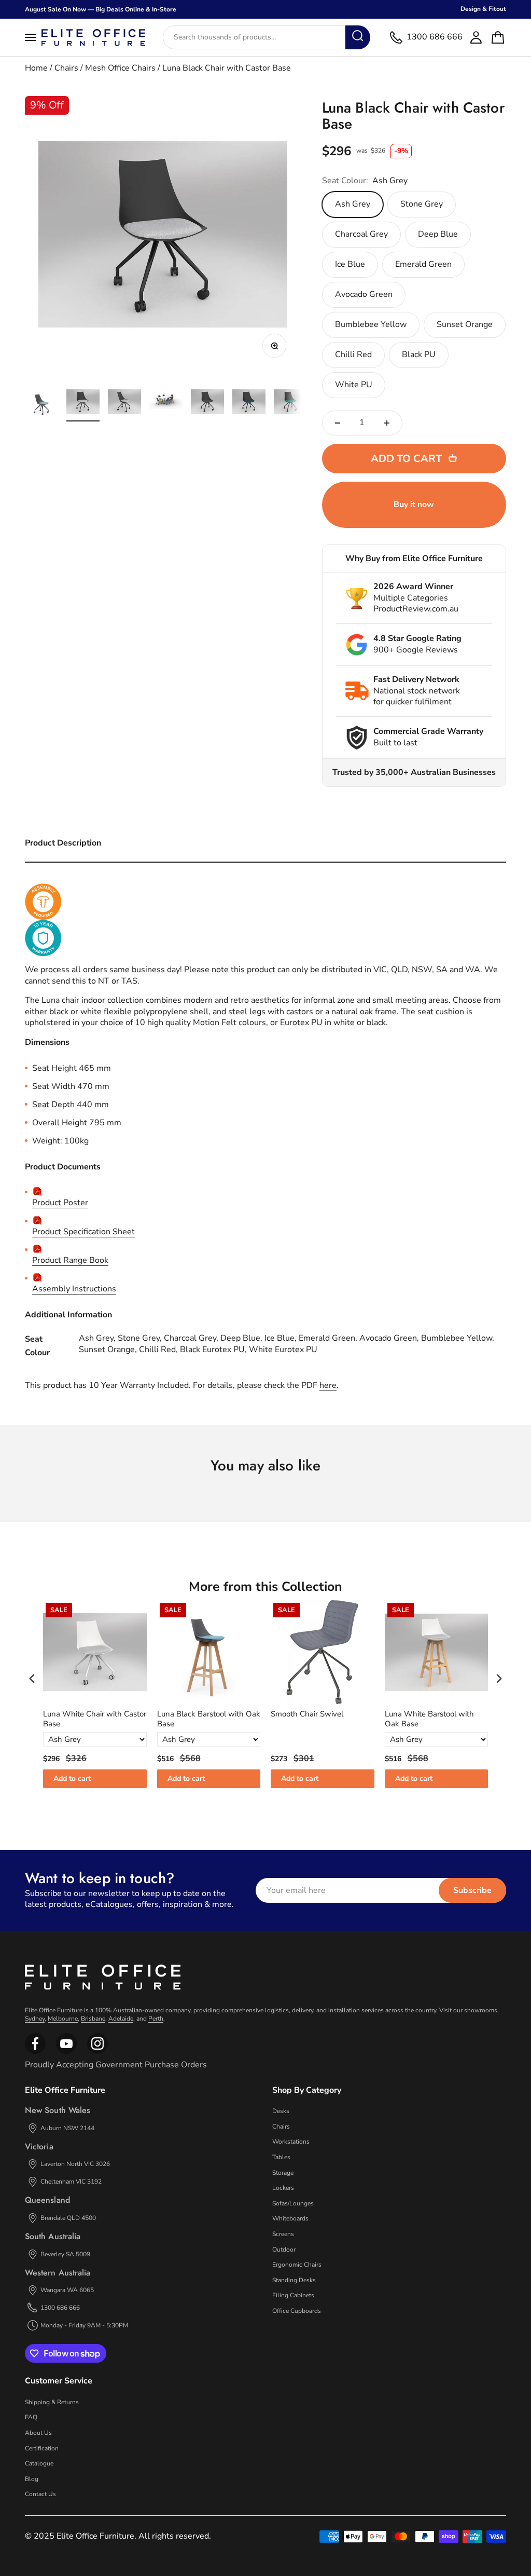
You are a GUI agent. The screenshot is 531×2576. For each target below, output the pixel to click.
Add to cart (72, 1778)
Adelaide (121, 2019)
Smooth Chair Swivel (307, 1714)
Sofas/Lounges (293, 2203)
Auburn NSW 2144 (67, 2128)
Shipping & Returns (52, 2402)
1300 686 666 (60, 2308)
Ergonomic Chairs (297, 2265)
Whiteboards (290, 2218)
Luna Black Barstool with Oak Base (209, 1719)
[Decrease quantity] (338, 423)
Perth (156, 2019)
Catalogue (39, 2463)
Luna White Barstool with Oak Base (429, 1719)
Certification (42, 2448)
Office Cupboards (297, 2311)
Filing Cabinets (293, 2295)
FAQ (31, 2417)
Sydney (35, 2019)
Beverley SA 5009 (65, 2254)
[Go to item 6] (249, 403)
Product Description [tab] (63, 843)
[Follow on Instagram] (66, 2052)
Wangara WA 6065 (67, 2290)
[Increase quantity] (387, 423)
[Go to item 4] (166, 403)
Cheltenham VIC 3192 (71, 2182)
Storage (283, 2173)
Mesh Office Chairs (120, 68)
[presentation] (32, 1679)
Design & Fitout (483, 9)
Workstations (291, 2142)
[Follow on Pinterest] (97, 2052)
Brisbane (93, 2019)
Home (36, 68)
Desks (281, 2111)
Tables (281, 2157)
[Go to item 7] (290, 403)
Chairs (66, 68)
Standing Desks (294, 2280)
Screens (283, 2234)
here (328, 1385)
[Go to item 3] (124, 403)
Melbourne (63, 2019)
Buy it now (414, 505)
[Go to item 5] (207, 403)
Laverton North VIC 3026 (75, 2164)
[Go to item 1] (41, 403)
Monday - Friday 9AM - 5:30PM (84, 2325)
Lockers (283, 2188)
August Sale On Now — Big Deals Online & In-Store (101, 9)
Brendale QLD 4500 (68, 2218)
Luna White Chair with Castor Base (95, 1719)
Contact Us (40, 2494)
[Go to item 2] (83, 403)
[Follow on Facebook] (35, 2052)
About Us (38, 2433)
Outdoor (284, 2250)
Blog (32, 2479)
